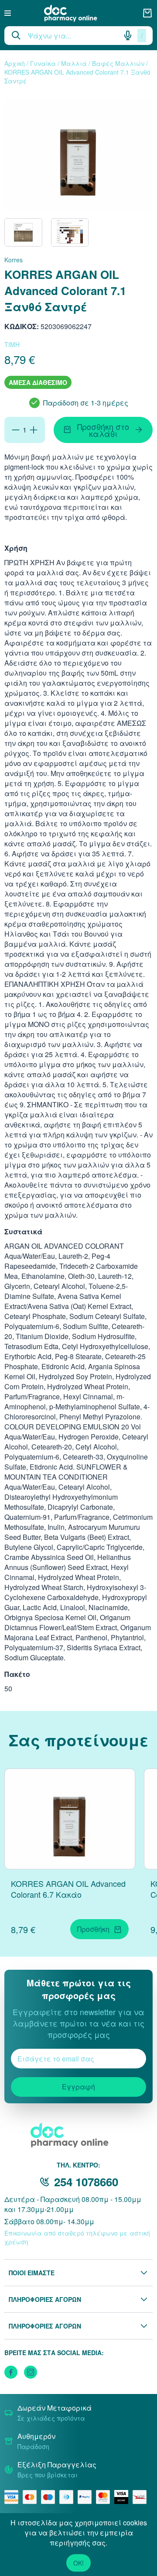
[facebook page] (11, 2372)
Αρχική (15, 63)
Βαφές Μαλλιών (118, 63)
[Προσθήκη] (34, 430)
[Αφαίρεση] (16, 430)
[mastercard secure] (105, 2497)
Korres (14, 260)
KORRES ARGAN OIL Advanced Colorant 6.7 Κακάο (68, 1889)
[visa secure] (123, 2497)
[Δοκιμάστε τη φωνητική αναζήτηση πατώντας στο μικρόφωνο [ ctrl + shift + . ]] (128, 35)
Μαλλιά (74, 63)
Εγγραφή (78, 2087)
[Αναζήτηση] (16, 35)
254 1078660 (86, 2182)
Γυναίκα (43, 63)
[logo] (77, 13)
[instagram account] (31, 2372)
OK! (78, 2563)
